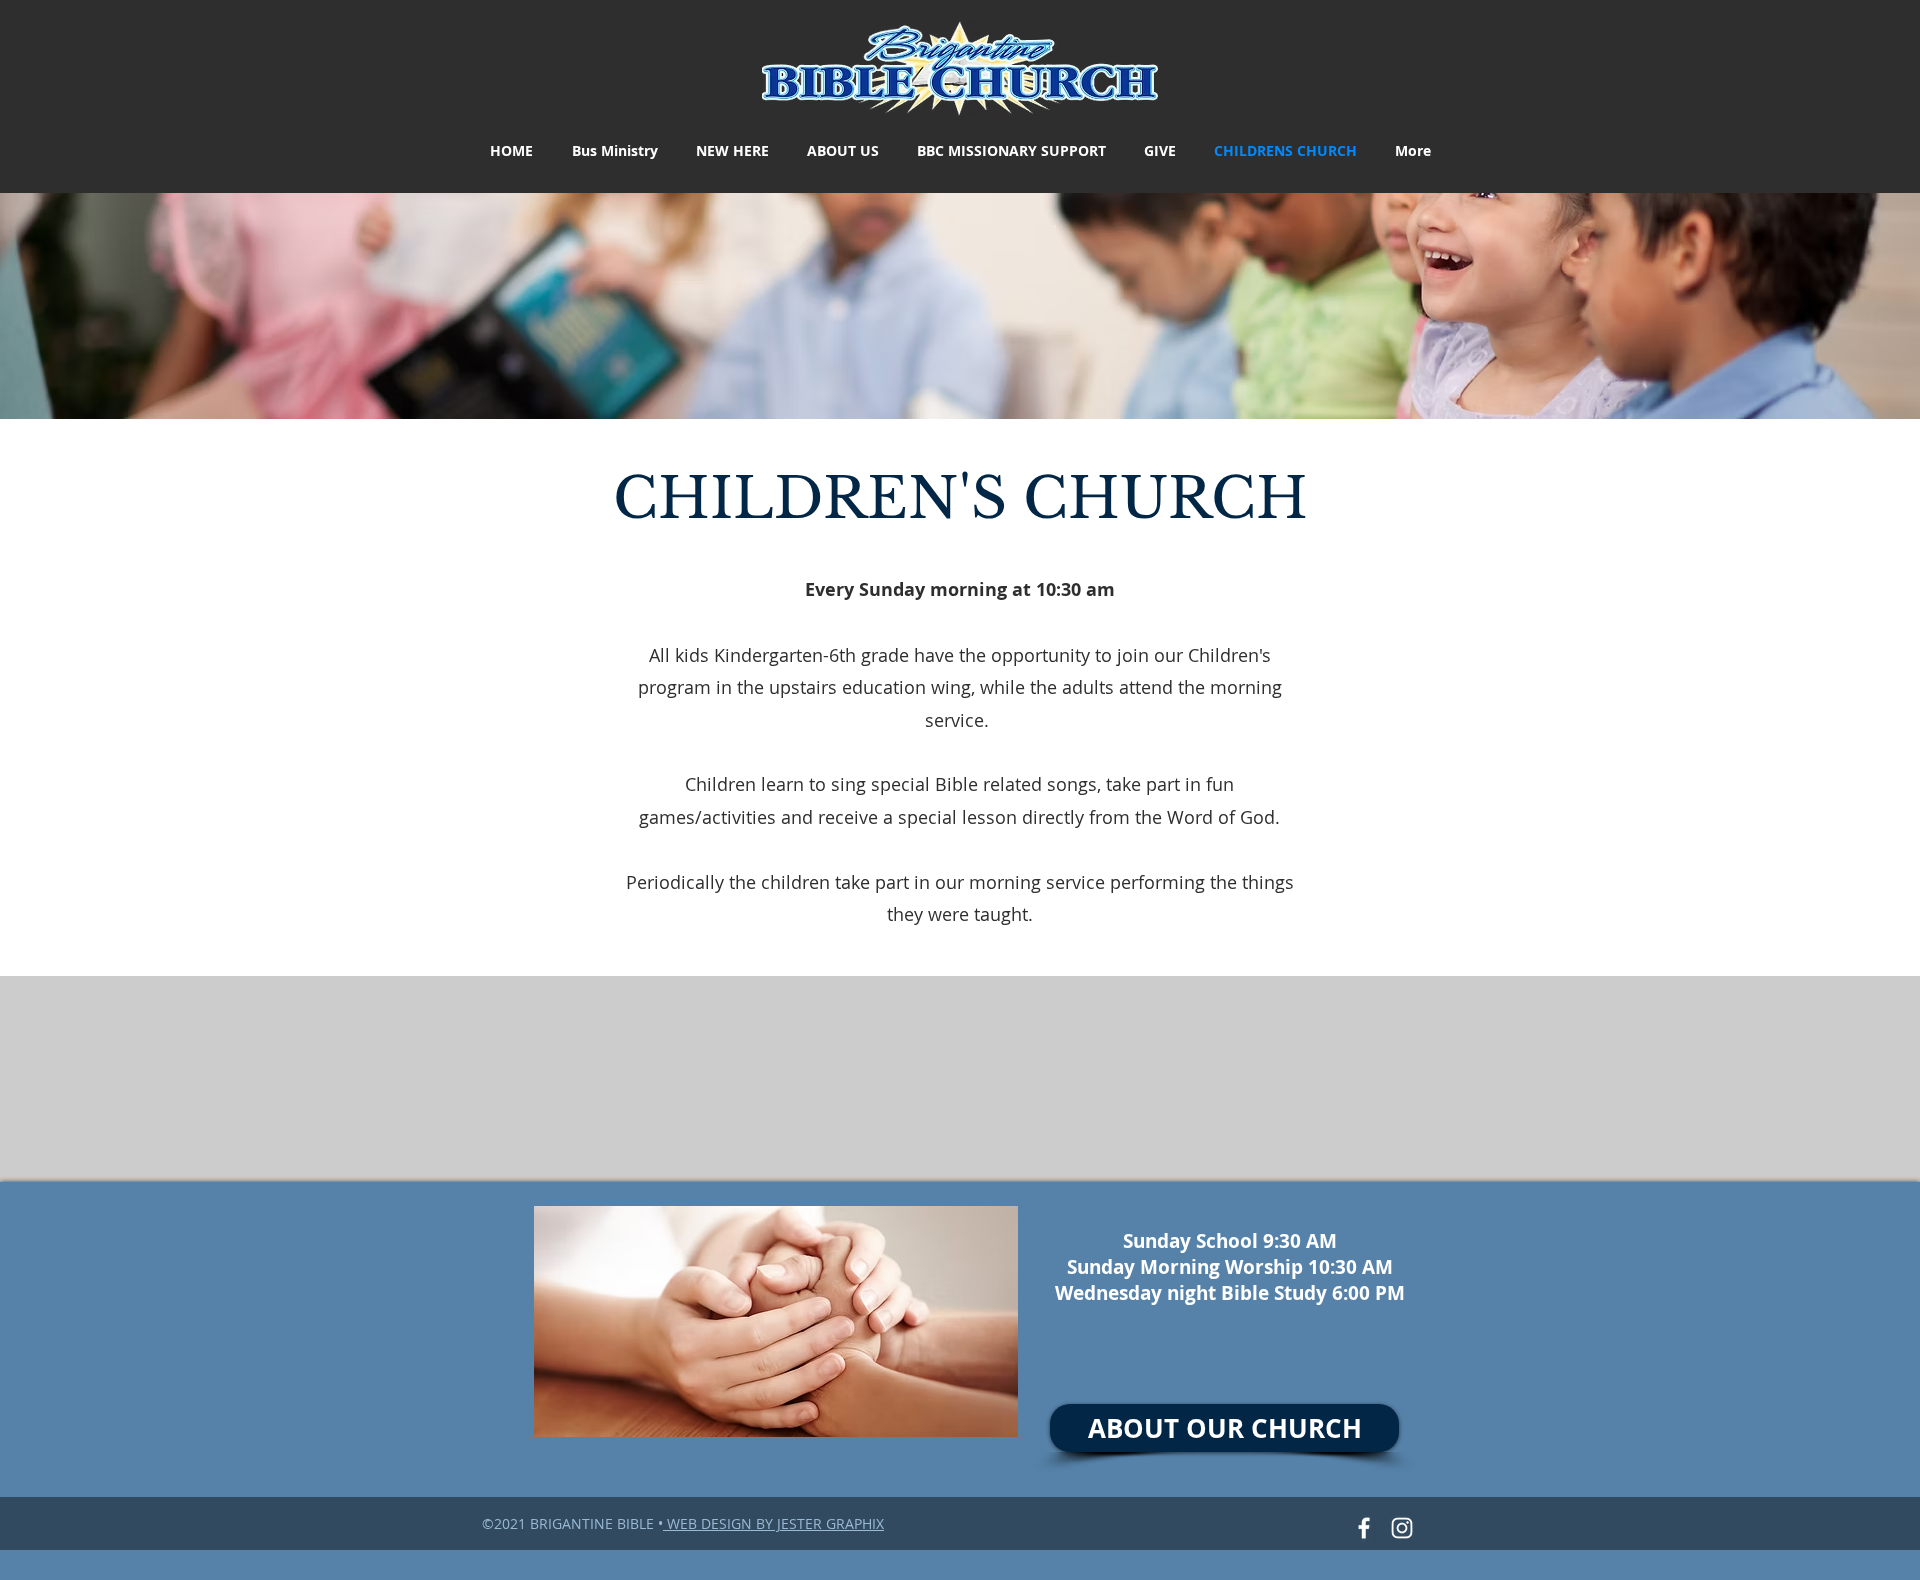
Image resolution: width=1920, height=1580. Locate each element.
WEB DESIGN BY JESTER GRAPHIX (773, 1523)
